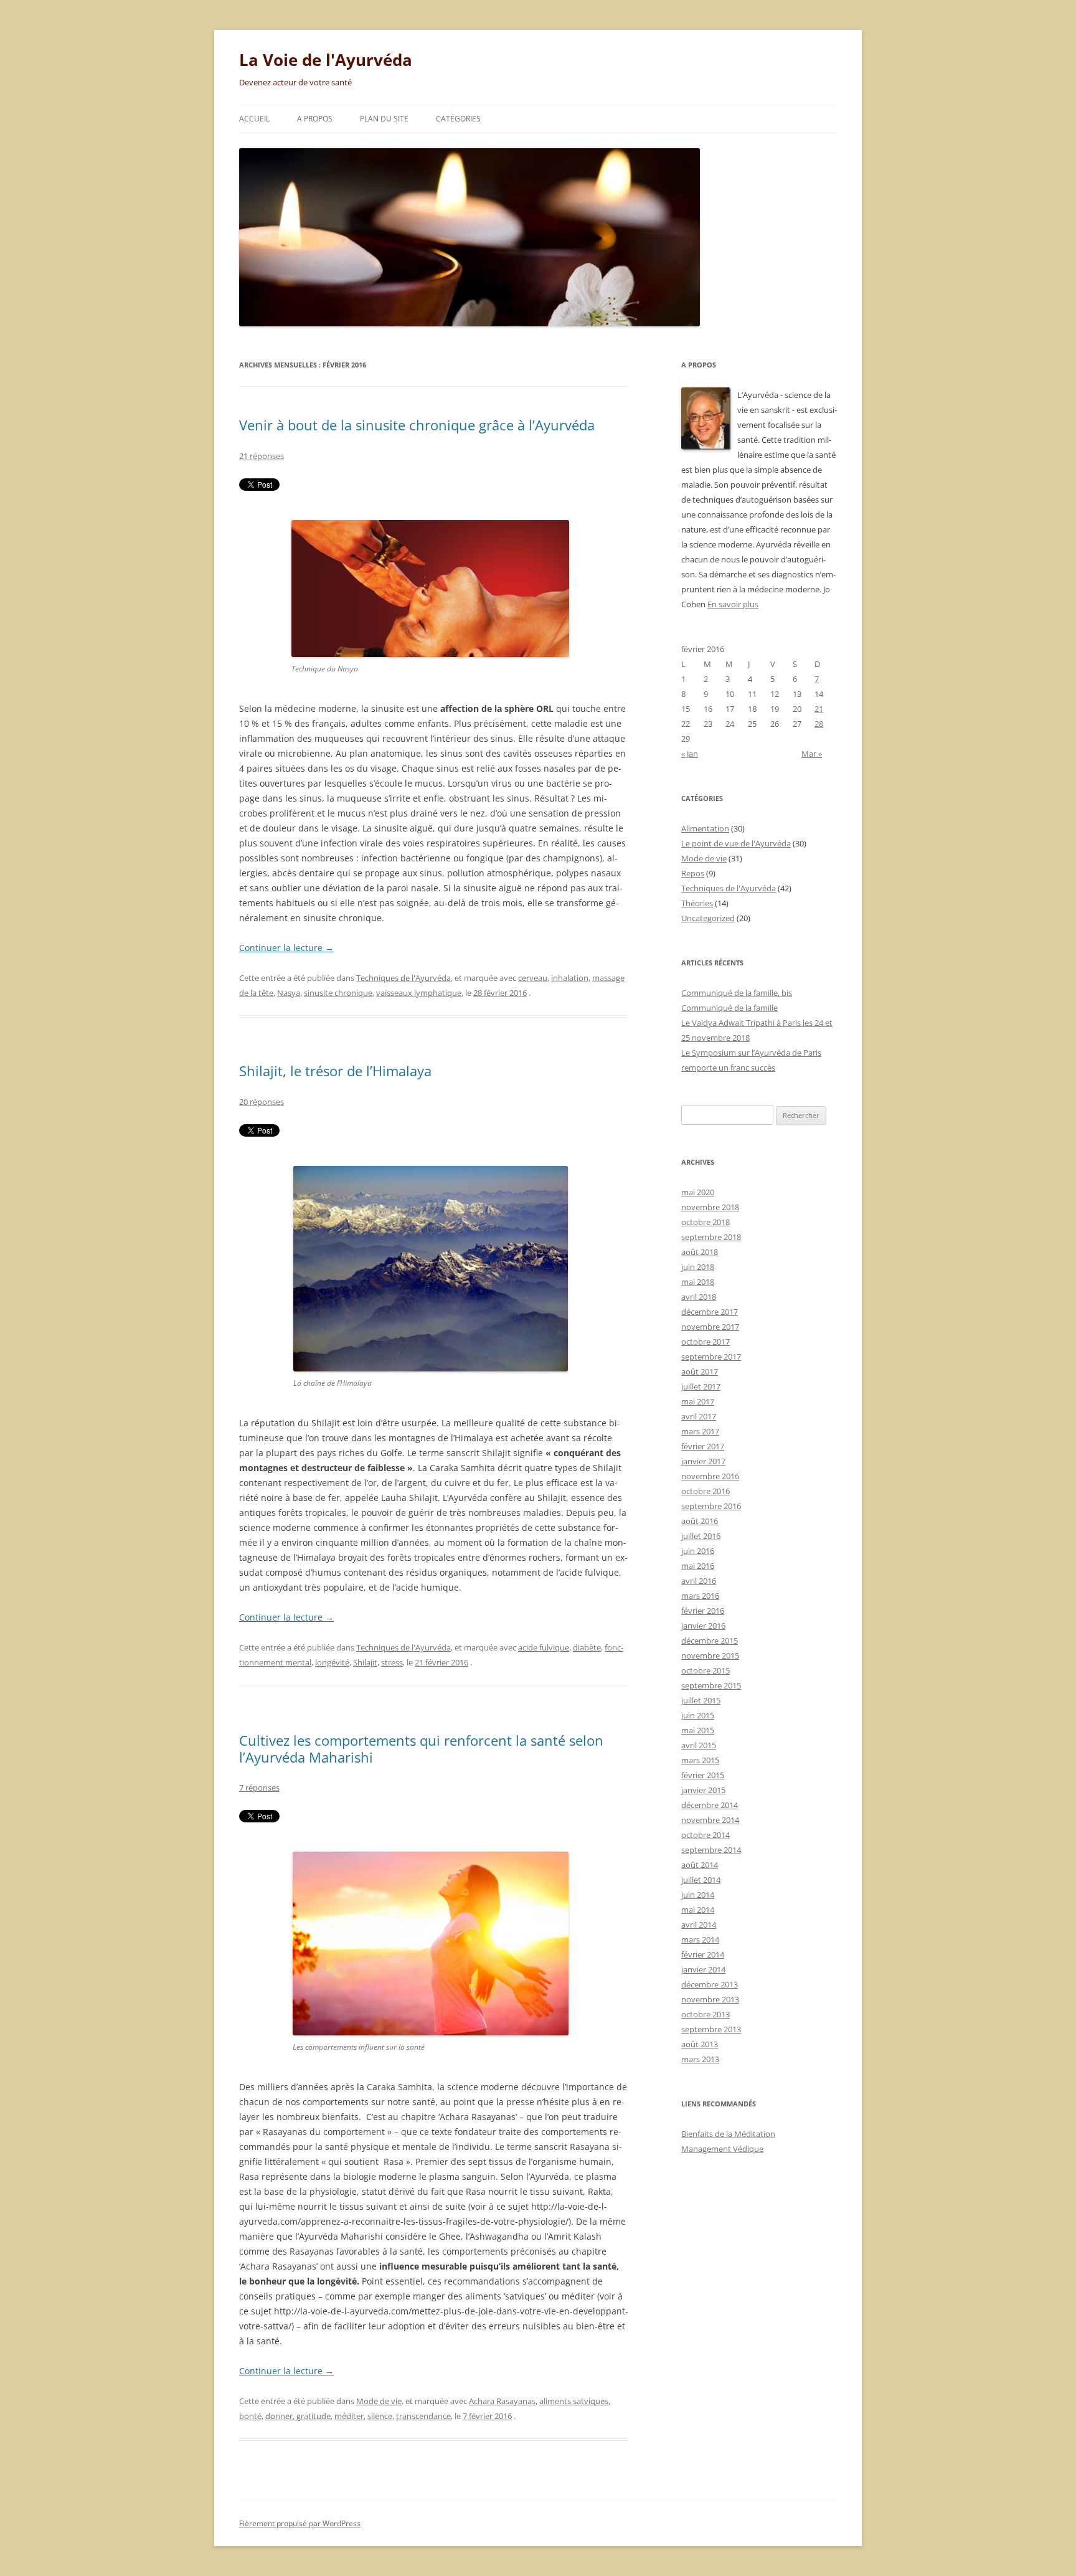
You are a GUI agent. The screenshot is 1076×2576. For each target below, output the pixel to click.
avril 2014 (699, 1925)
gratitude (314, 2416)
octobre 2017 (706, 1342)
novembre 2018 (710, 1207)
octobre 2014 (706, 1835)
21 (819, 709)
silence (380, 2416)
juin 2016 (698, 1551)
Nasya (289, 993)
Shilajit (365, 1662)
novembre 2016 (710, 1476)
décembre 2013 (710, 1984)
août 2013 (700, 2044)
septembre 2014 (711, 1850)
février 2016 (703, 1611)
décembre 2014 (710, 1805)
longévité (332, 1662)
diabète (587, 1647)
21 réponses (262, 456)
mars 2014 (700, 1939)
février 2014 (703, 1954)
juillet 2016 (701, 1536)
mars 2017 (700, 1431)
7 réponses (259, 1788)
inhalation (570, 978)
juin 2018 (698, 1267)
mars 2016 (700, 1596)
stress (392, 1662)
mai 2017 (698, 1401)
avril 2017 (699, 1416)
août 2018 (700, 1252)
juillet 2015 (701, 1700)
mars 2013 (700, 2059)
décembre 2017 (710, 1312)
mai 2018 (698, 1282)
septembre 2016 (711, 1506)
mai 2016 (698, 1566)
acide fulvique (544, 1647)
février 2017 (703, 1446)
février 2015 (703, 1775)
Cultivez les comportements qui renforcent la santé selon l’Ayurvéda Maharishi (421, 1748)
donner (279, 2416)
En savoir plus (733, 604)
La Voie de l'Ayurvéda (326, 60)
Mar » (812, 754)
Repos (693, 873)
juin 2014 (698, 1895)
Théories (697, 903)
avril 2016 (699, 1581)
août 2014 (700, 1865)
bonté (250, 2416)
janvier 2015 (703, 1790)
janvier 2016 (703, 1626)
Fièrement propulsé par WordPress (300, 2523)
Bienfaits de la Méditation (728, 2134)
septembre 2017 (711, 1357)
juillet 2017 (701, 1386)
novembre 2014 (710, 1820)
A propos (315, 119)
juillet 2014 (701, 1880)
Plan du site (384, 119)
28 (819, 724)
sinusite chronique (338, 993)
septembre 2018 (711, 1237)
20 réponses (262, 1102)
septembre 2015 (711, 1685)
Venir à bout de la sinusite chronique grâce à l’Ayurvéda (417, 425)
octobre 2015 (706, 1670)
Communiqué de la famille (729, 1008)
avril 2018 (699, 1297)
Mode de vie (379, 2401)
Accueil (254, 119)
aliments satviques (574, 2401)
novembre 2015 (710, 1655)
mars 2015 (700, 1760)
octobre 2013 (706, 2014)
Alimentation (705, 828)
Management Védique (722, 2149)
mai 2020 (698, 1192)
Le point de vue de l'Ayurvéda (736, 843)
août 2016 (700, 1521)
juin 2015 (698, 1715)
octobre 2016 (706, 1491)
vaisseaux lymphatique (419, 993)
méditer (349, 2416)
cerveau (533, 978)
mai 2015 (698, 1730)
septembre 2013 (711, 2029)
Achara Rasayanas (502, 2401)
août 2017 (700, 1371)
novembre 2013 (710, 1999)
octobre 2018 (706, 1222)
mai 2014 (698, 1910)
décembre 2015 (710, 1641)
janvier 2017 (703, 1461)
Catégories (458, 119)
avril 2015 (699, 1745)
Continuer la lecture (286, 948)
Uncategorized (708, 918)
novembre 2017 (710, 1327)
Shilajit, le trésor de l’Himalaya (335, 1071)
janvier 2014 (703, 1969)
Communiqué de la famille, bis (737, 993)
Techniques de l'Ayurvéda (404, 978)
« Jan (690, 754)
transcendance (423, 2416)
